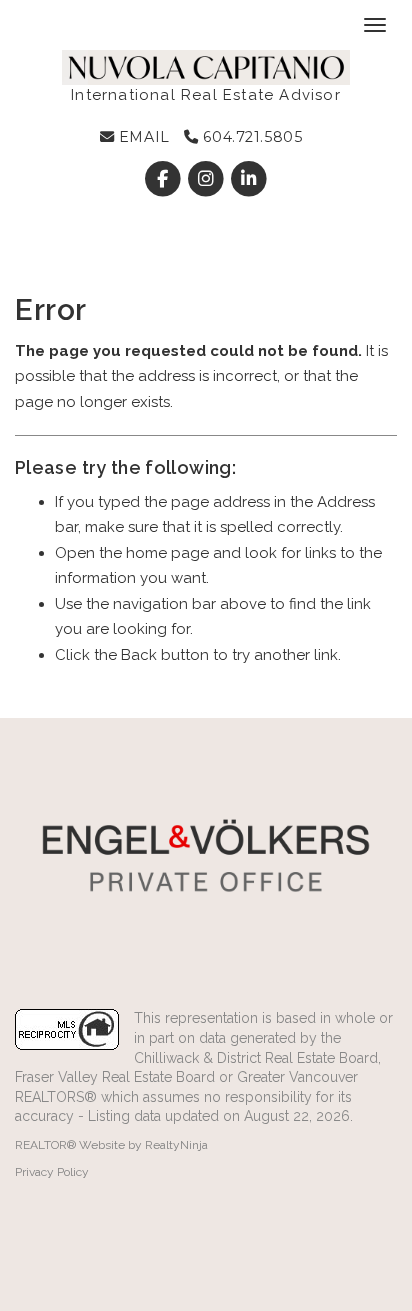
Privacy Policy (52, 1172)
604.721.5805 (250, 137)
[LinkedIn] (249, 179)
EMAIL (141, 137)
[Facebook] (164, 179)
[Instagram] (207, 179)
